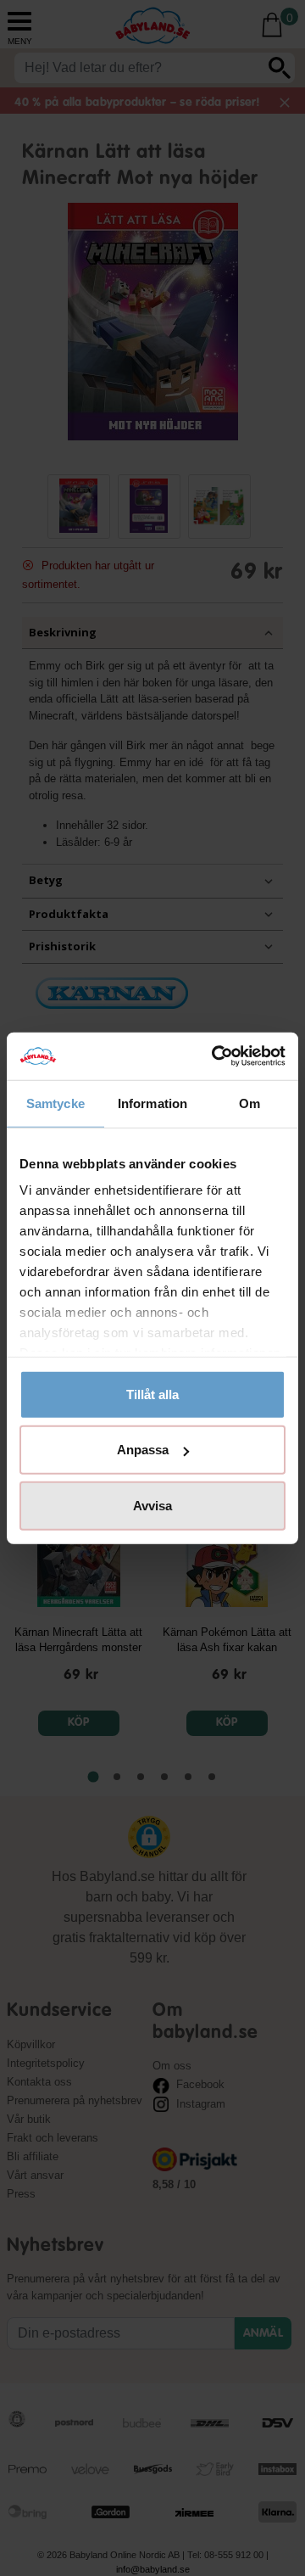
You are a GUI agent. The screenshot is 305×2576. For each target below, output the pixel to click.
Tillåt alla (152, 1394)
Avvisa (152, 1505)
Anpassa (143, 1450)
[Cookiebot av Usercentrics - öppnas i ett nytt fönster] (215, 1056)
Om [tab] (250, 1103)
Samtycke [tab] (55, 1103)
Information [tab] (152, 1103)
